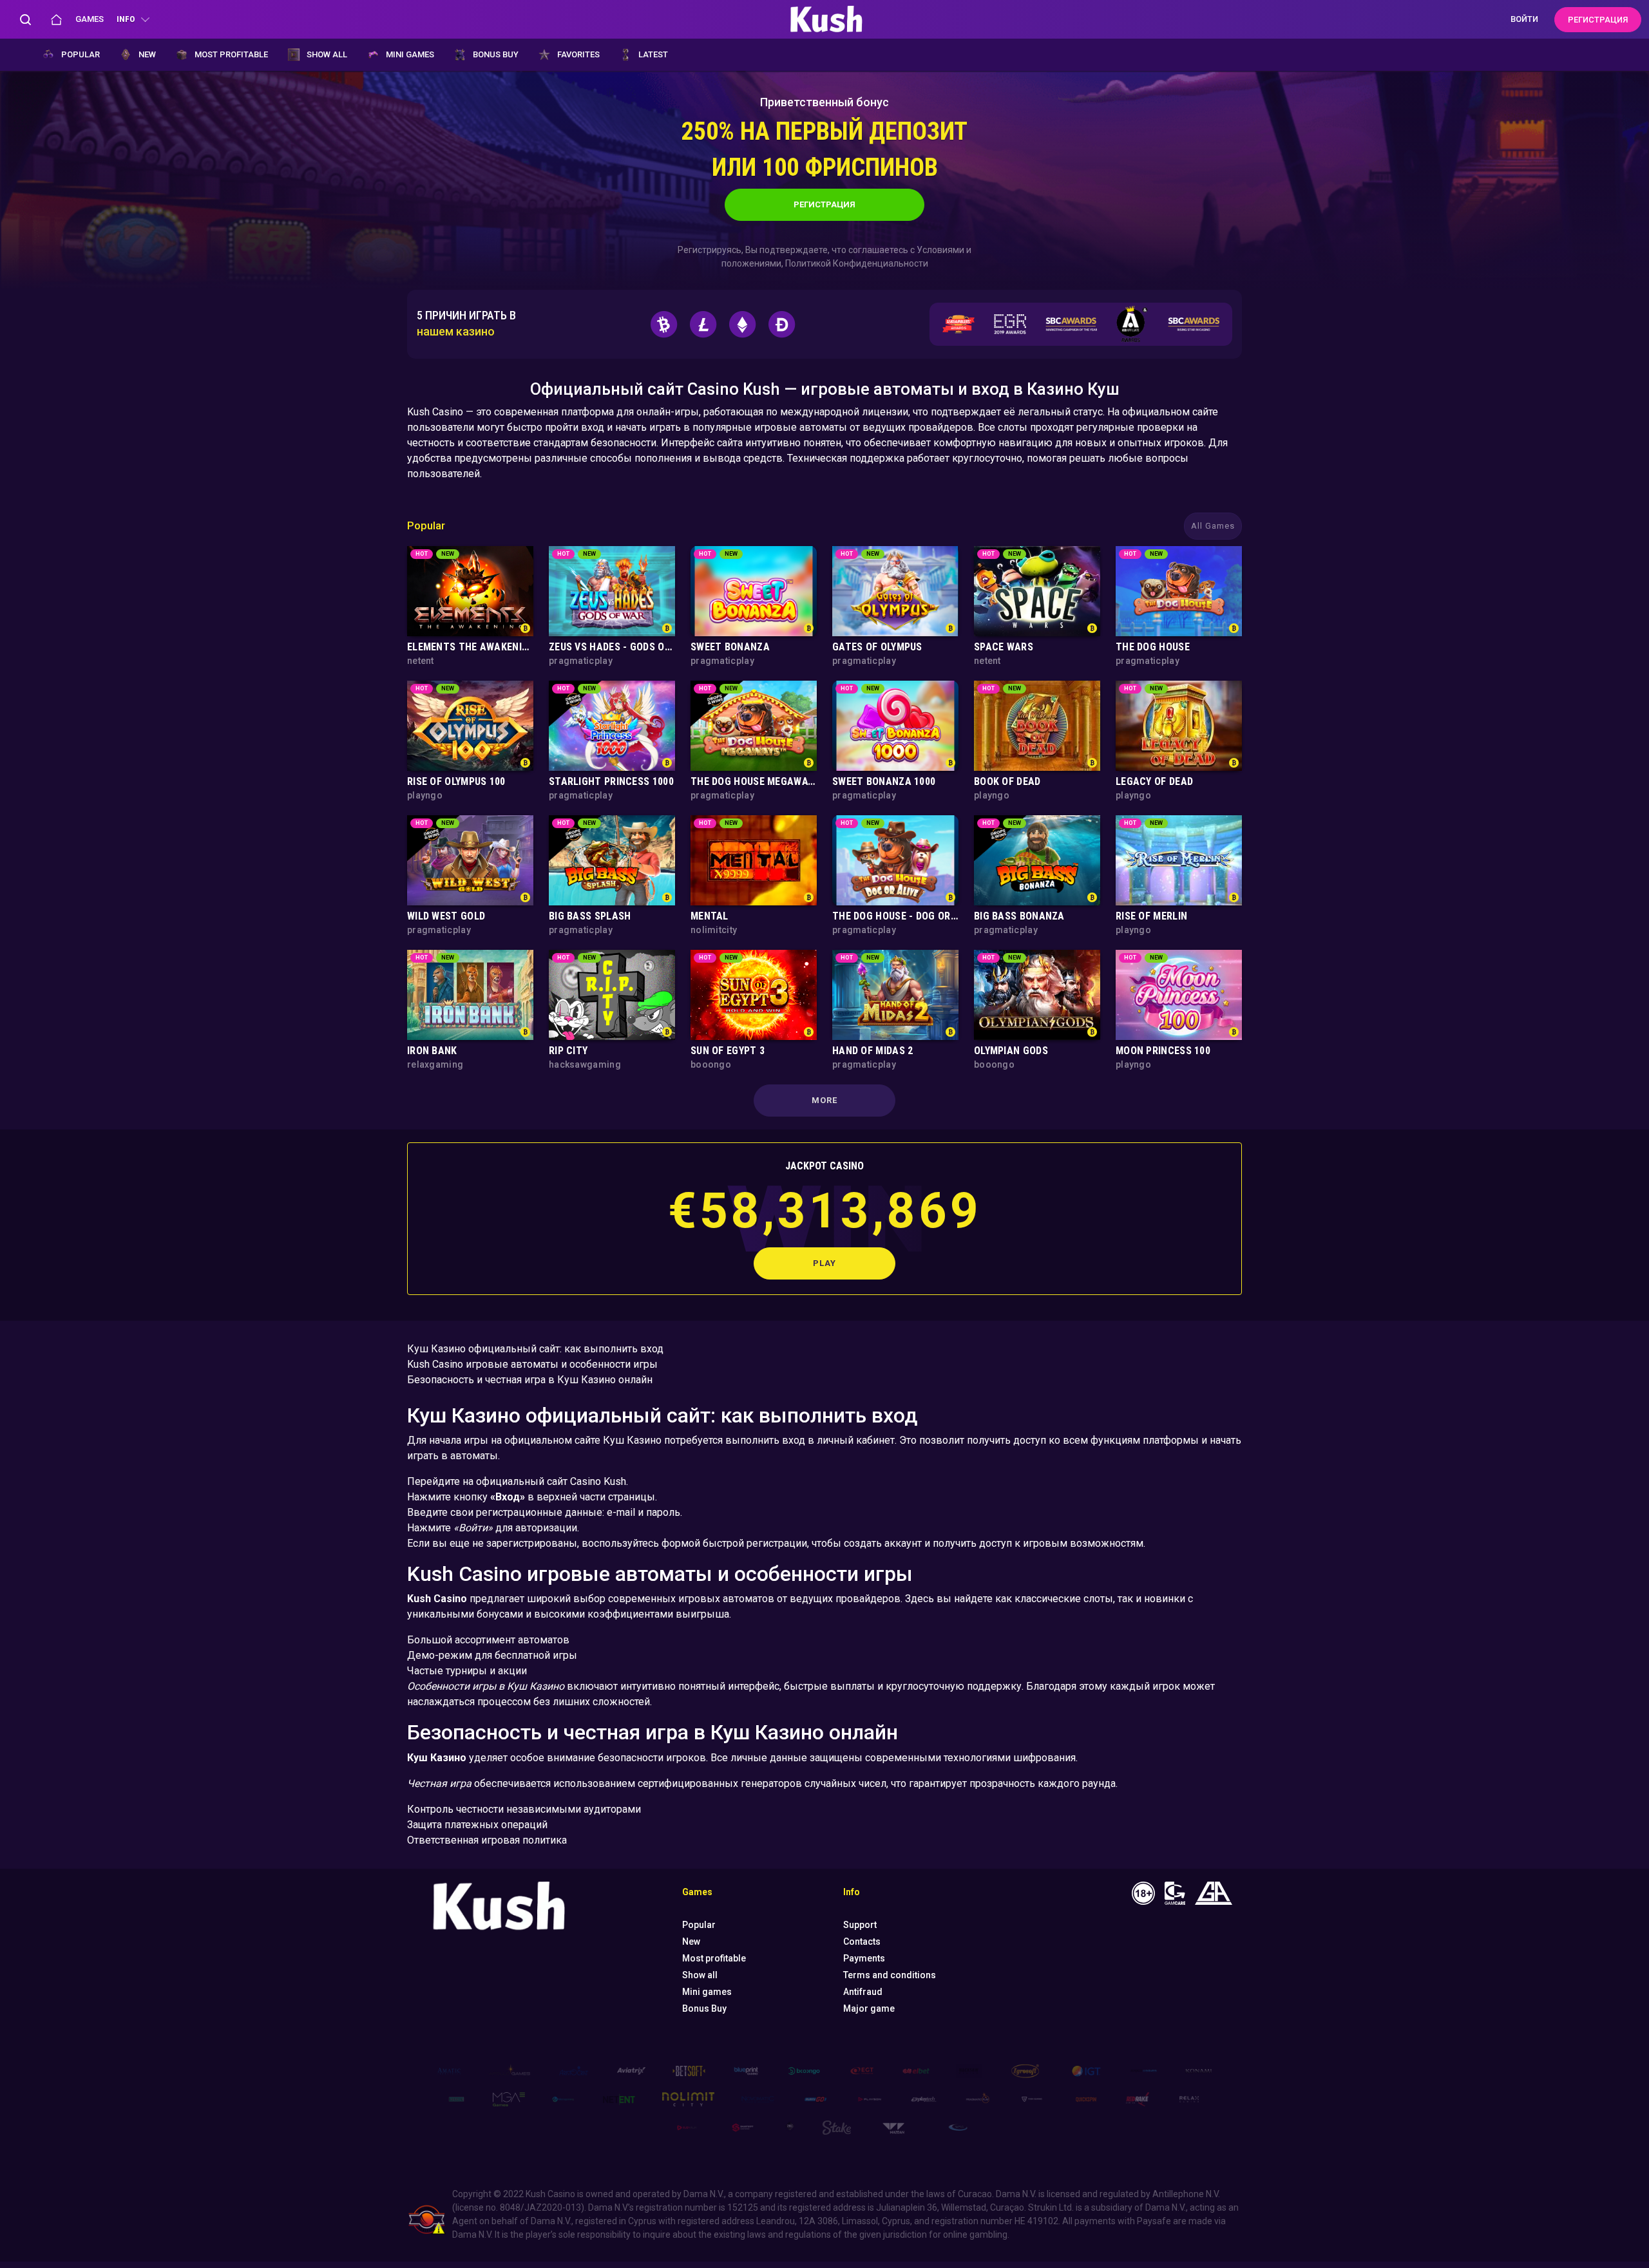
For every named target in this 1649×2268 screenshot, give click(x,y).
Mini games (410, 54)
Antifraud (863, 1992)
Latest (653, 54)
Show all (327, 54)
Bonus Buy (496, 54)
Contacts (862, 1942)
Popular (81, 54)
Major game (869, 2008)
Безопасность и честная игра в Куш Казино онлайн (530, 1380)
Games (90, 19)
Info (126, 19)
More (824, 1100)
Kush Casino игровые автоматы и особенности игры (532, 1364)
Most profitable (231, 54)
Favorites (578, 54)
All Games (1213, 526)
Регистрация (824, 204)
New (147, 54)
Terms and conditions (890, 1975)
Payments (864, 1958)
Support (860, 1925)
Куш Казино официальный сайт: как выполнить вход (535, 1349)
